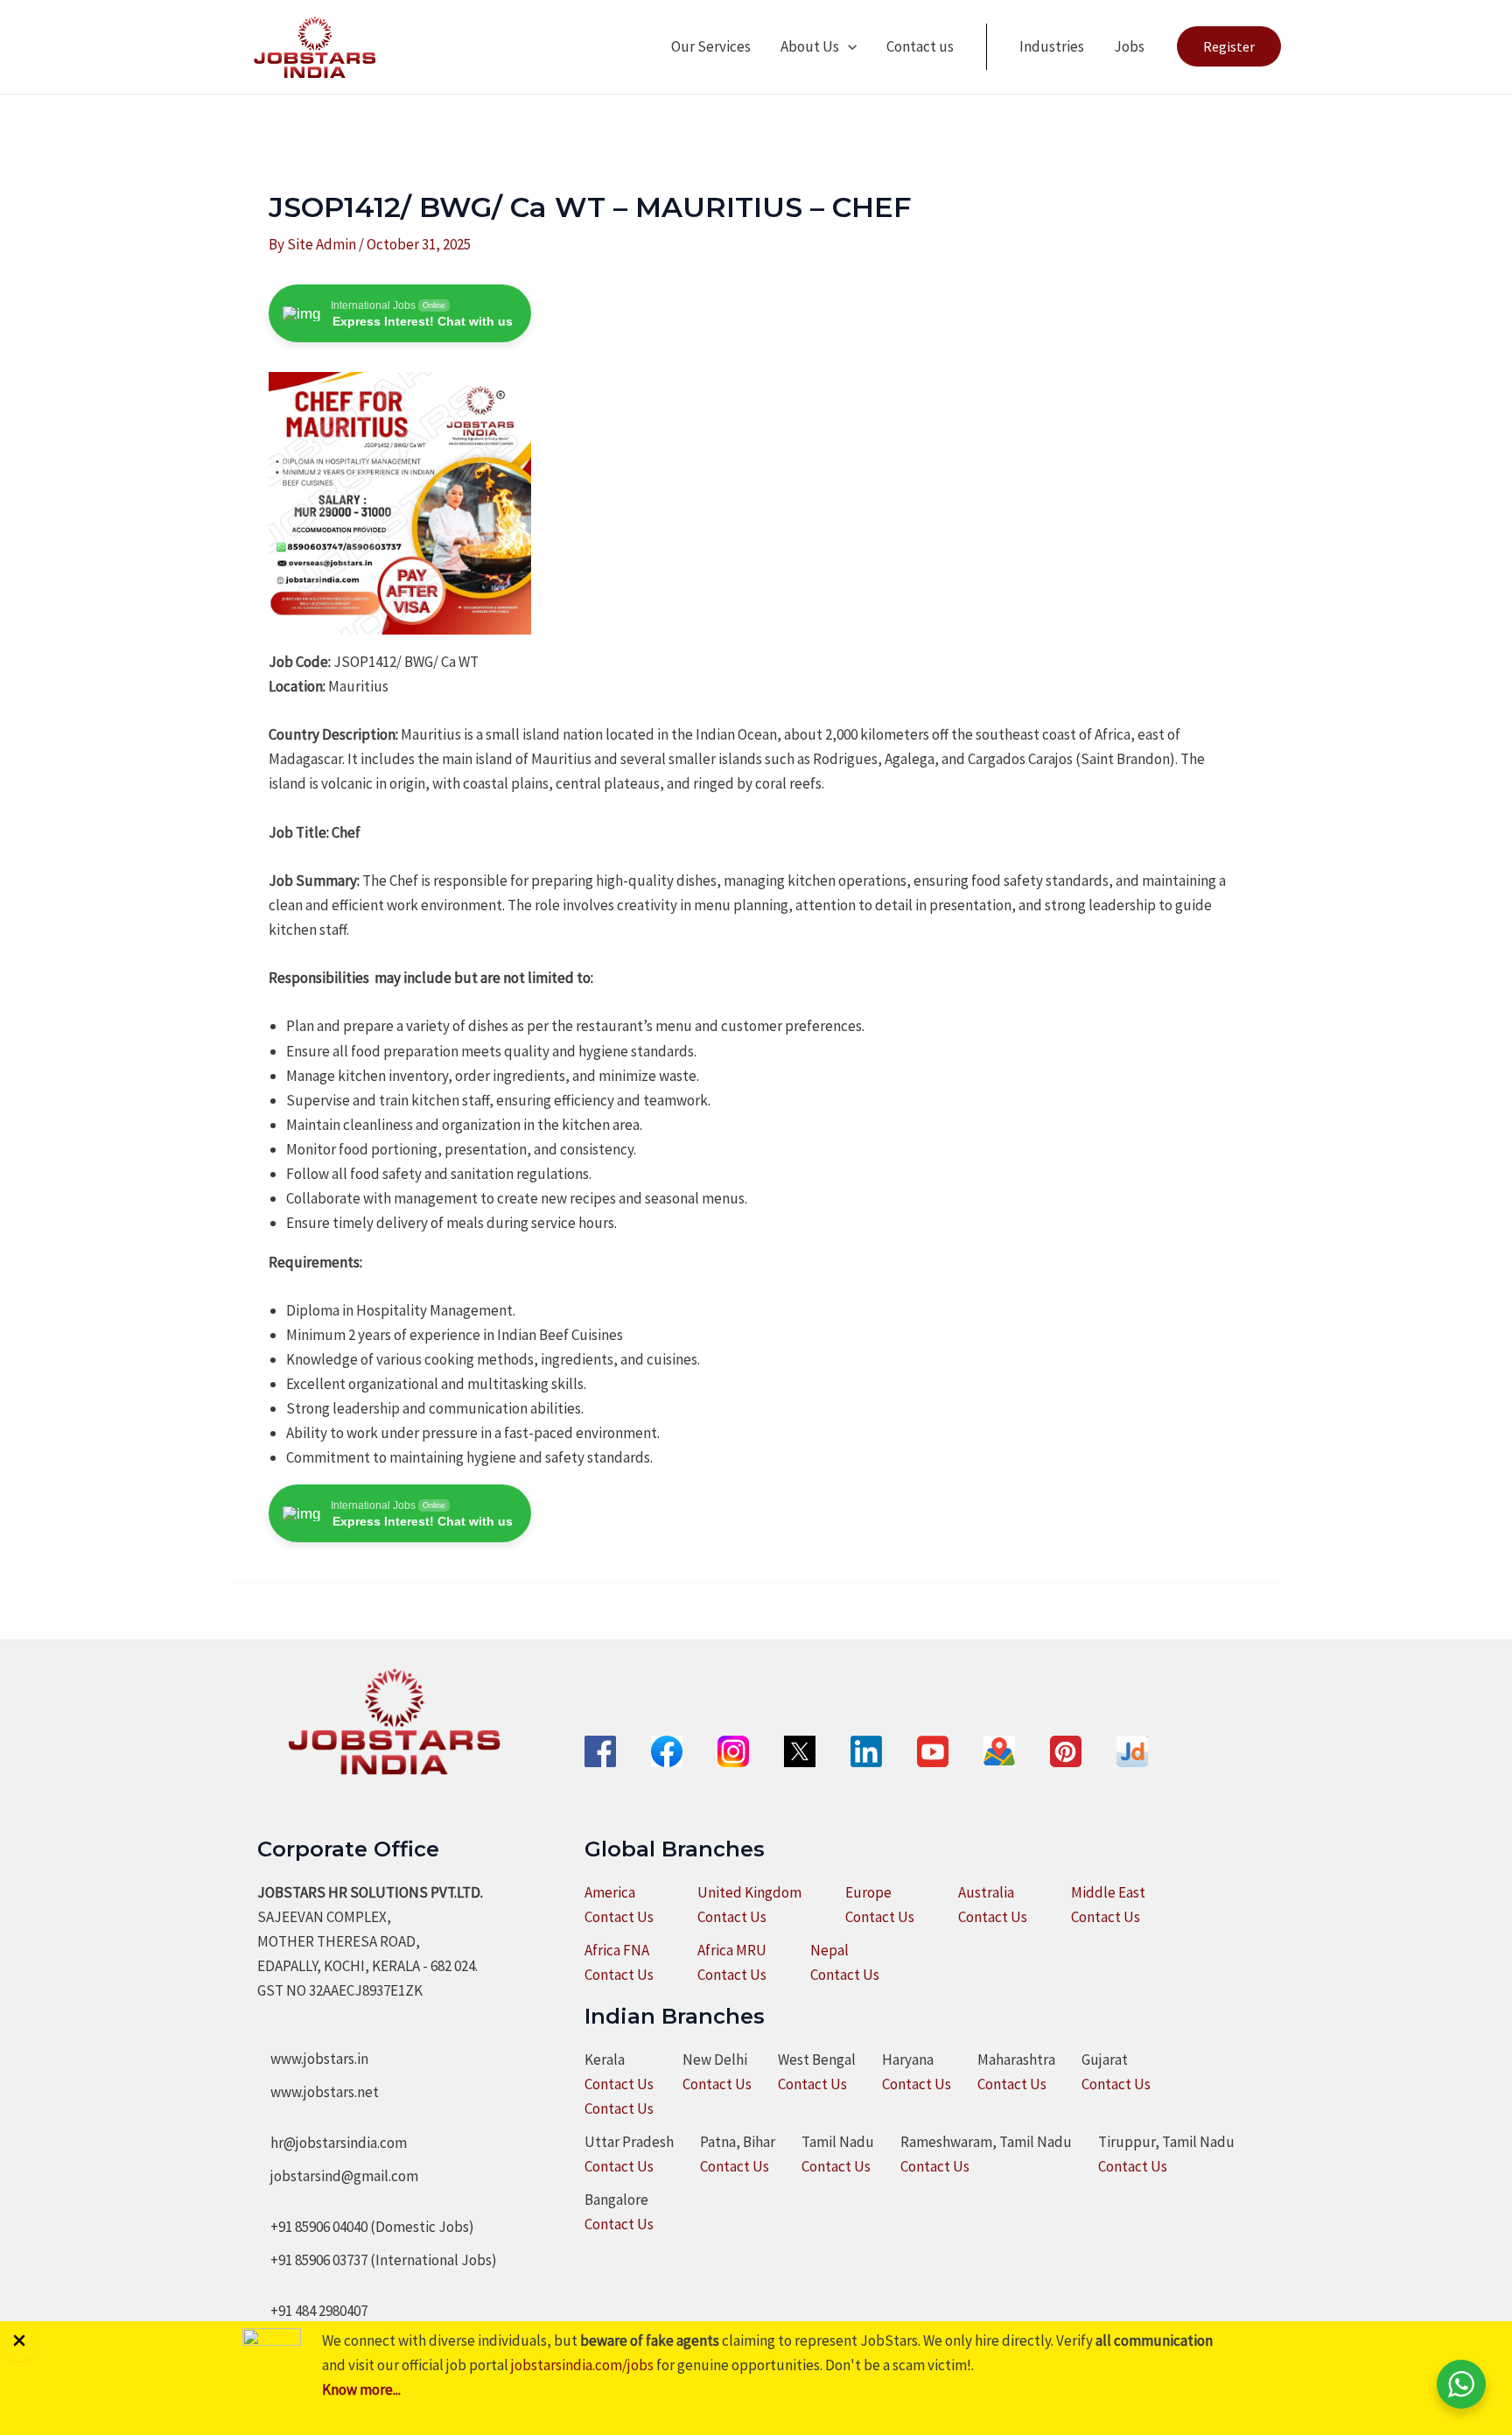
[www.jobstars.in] (313, 2059)
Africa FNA (617, 1950)
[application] (848, 46)
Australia (986, 1892)
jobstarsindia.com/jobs (582, 2365)
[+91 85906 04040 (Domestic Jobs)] (366, 2227)
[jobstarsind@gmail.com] (338, 2176)
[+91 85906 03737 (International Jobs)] (377, 2260)
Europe (868, 1892)
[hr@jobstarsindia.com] (332, 2143)
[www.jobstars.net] (318, 2092)
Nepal (829, 1950)
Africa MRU (732, 1950)
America (610, 1892)
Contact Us (619, 1917)
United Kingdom (749, 1892)
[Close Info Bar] (19, 2341)
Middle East (1108, 1892)
